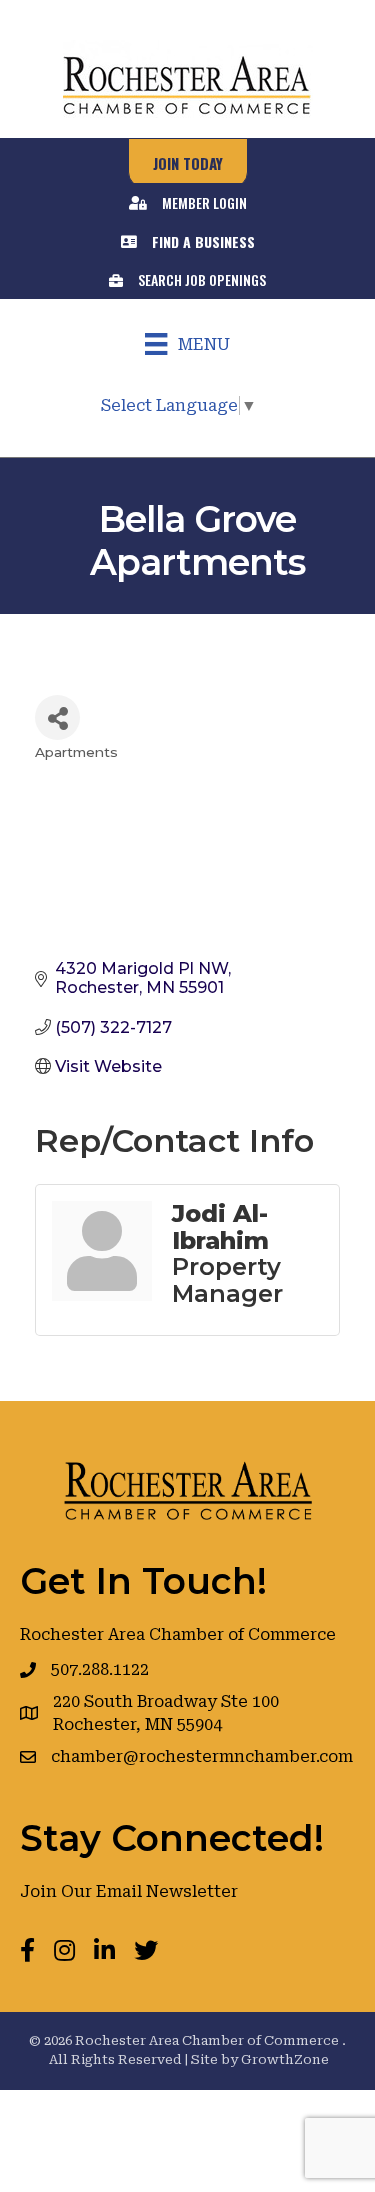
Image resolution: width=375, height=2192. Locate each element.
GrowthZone (285, 2059)
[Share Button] (57, 717)
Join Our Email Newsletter (129, 1891)
